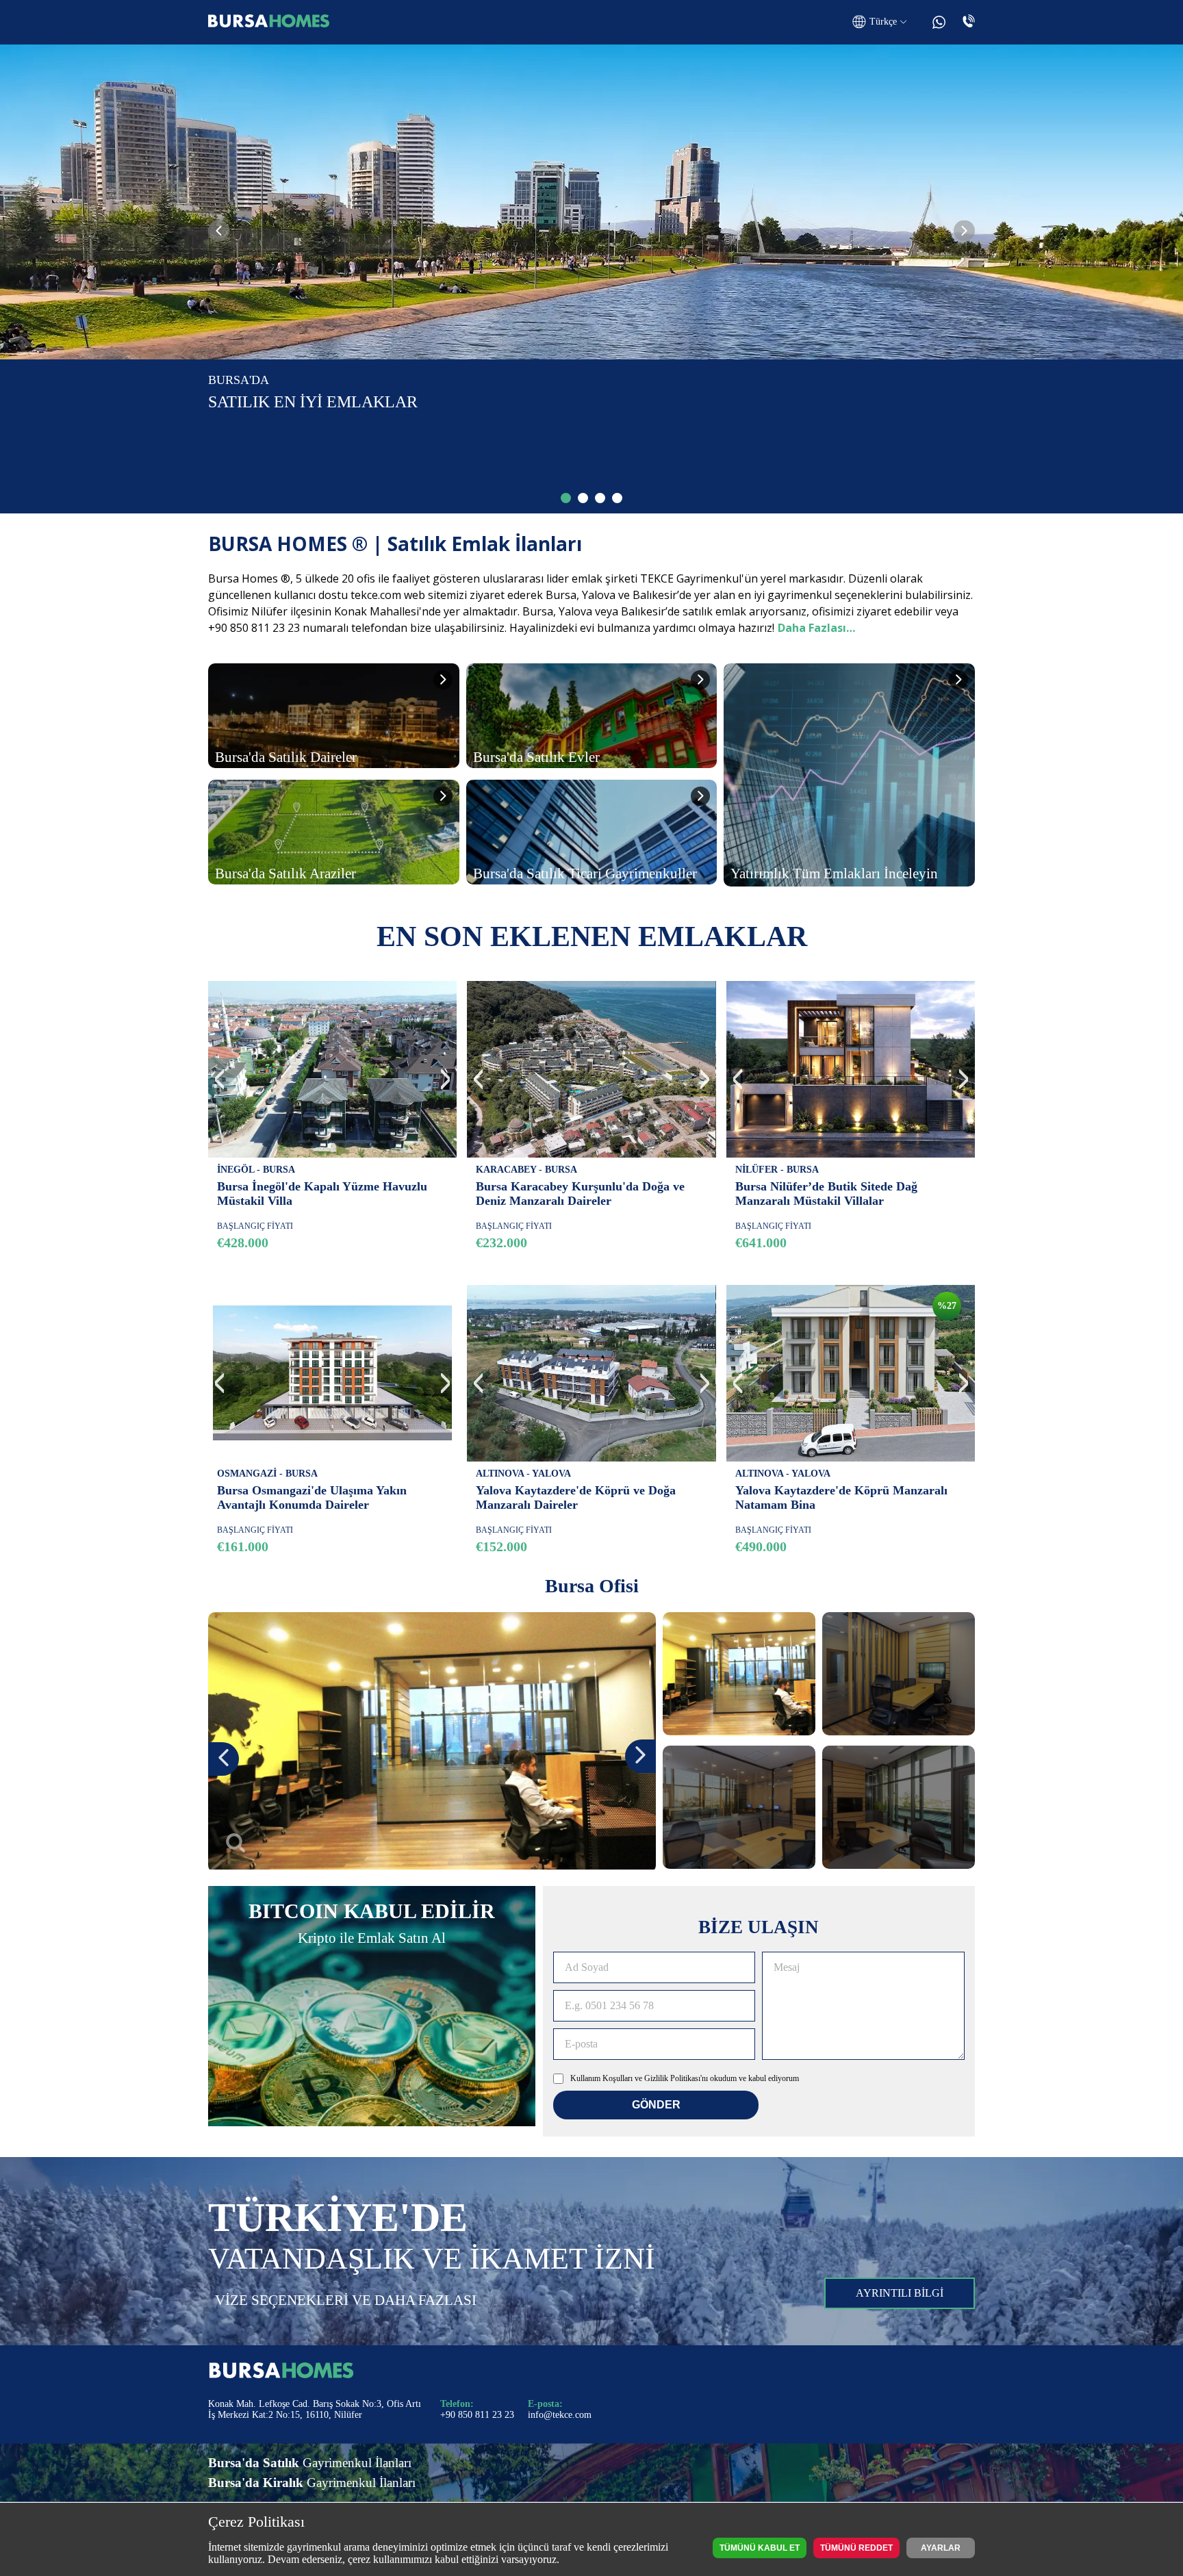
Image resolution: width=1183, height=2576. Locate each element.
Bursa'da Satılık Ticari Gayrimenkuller (585, 873)
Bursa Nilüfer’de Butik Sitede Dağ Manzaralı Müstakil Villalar (826, 1194)
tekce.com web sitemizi (409, 595)
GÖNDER (656, 2105)
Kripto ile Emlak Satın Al (372, 1938)
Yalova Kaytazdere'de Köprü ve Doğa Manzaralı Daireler (576, 1497)
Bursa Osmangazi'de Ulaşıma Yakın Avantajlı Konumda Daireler (312, 1497)
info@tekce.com (560, 2415)
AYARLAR (941, 2548)
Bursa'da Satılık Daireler (286, 757)
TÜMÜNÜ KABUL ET (760, 2548)
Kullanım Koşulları (601, 2078)
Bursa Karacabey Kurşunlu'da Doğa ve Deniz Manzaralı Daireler (580, 1194)
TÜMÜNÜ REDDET (856, 2548)
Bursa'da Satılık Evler (536, 757)
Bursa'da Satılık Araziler (285, 873)
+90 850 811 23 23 (477, 2415)
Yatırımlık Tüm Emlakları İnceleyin (834, 873)
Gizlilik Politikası (672, 2078)
